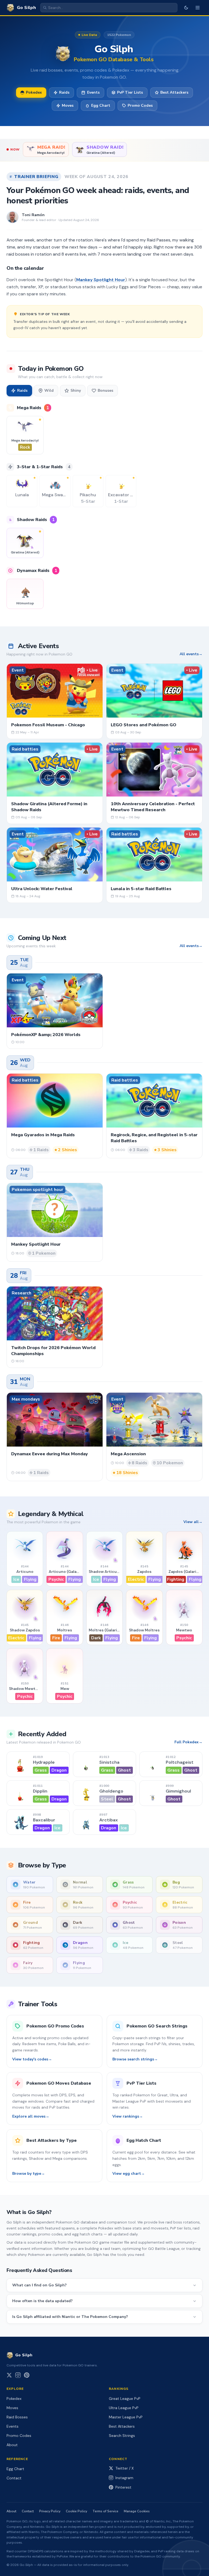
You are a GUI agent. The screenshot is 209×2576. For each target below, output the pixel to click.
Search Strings (122, 2436)
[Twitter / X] (9, 2375)
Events (93, 92)
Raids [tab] (22, 390)
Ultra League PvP (124, 2408)
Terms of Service (105, 2511)
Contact (14, 2478)
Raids (64, 92)
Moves (68, 105)
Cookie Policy (76, 2511)
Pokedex (34, 92)
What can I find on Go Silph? (39, 2285)
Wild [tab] (49, 390)
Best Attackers (174, 92)
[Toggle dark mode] (186, 8)
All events (189, 654)
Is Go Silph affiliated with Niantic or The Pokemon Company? (70, 2317)
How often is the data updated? (42, 2301)
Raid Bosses (17, 2417)
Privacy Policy (50, 2511)
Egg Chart (101, 105)
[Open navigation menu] (198, 8)
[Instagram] (18, 2375)
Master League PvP (126, 2417)
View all (191, 1522)
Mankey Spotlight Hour (101, 280)
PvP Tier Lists (130, 92)
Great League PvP (125, 2399)
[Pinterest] (27, 2375)
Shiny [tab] (76, 390)
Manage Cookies (137, 2511)
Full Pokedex (187, 1742)
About (12, 2445)
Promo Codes (140, 105)
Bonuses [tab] (105, 390)
